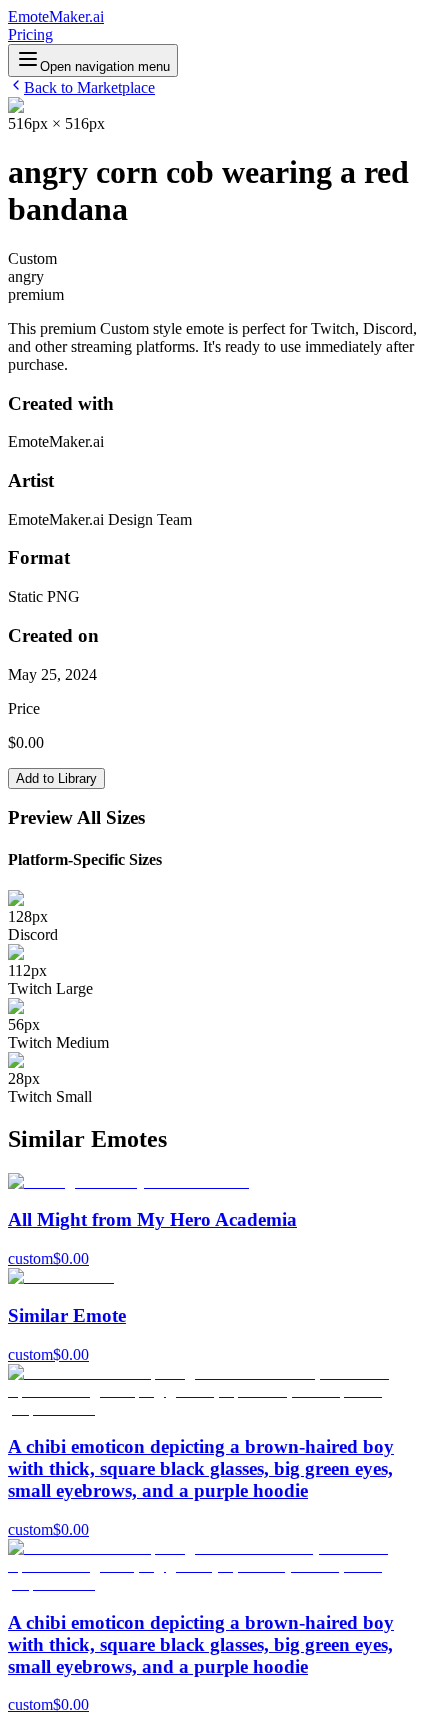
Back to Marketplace (89, 87)
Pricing (30, 34)
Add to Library (56, 778)
